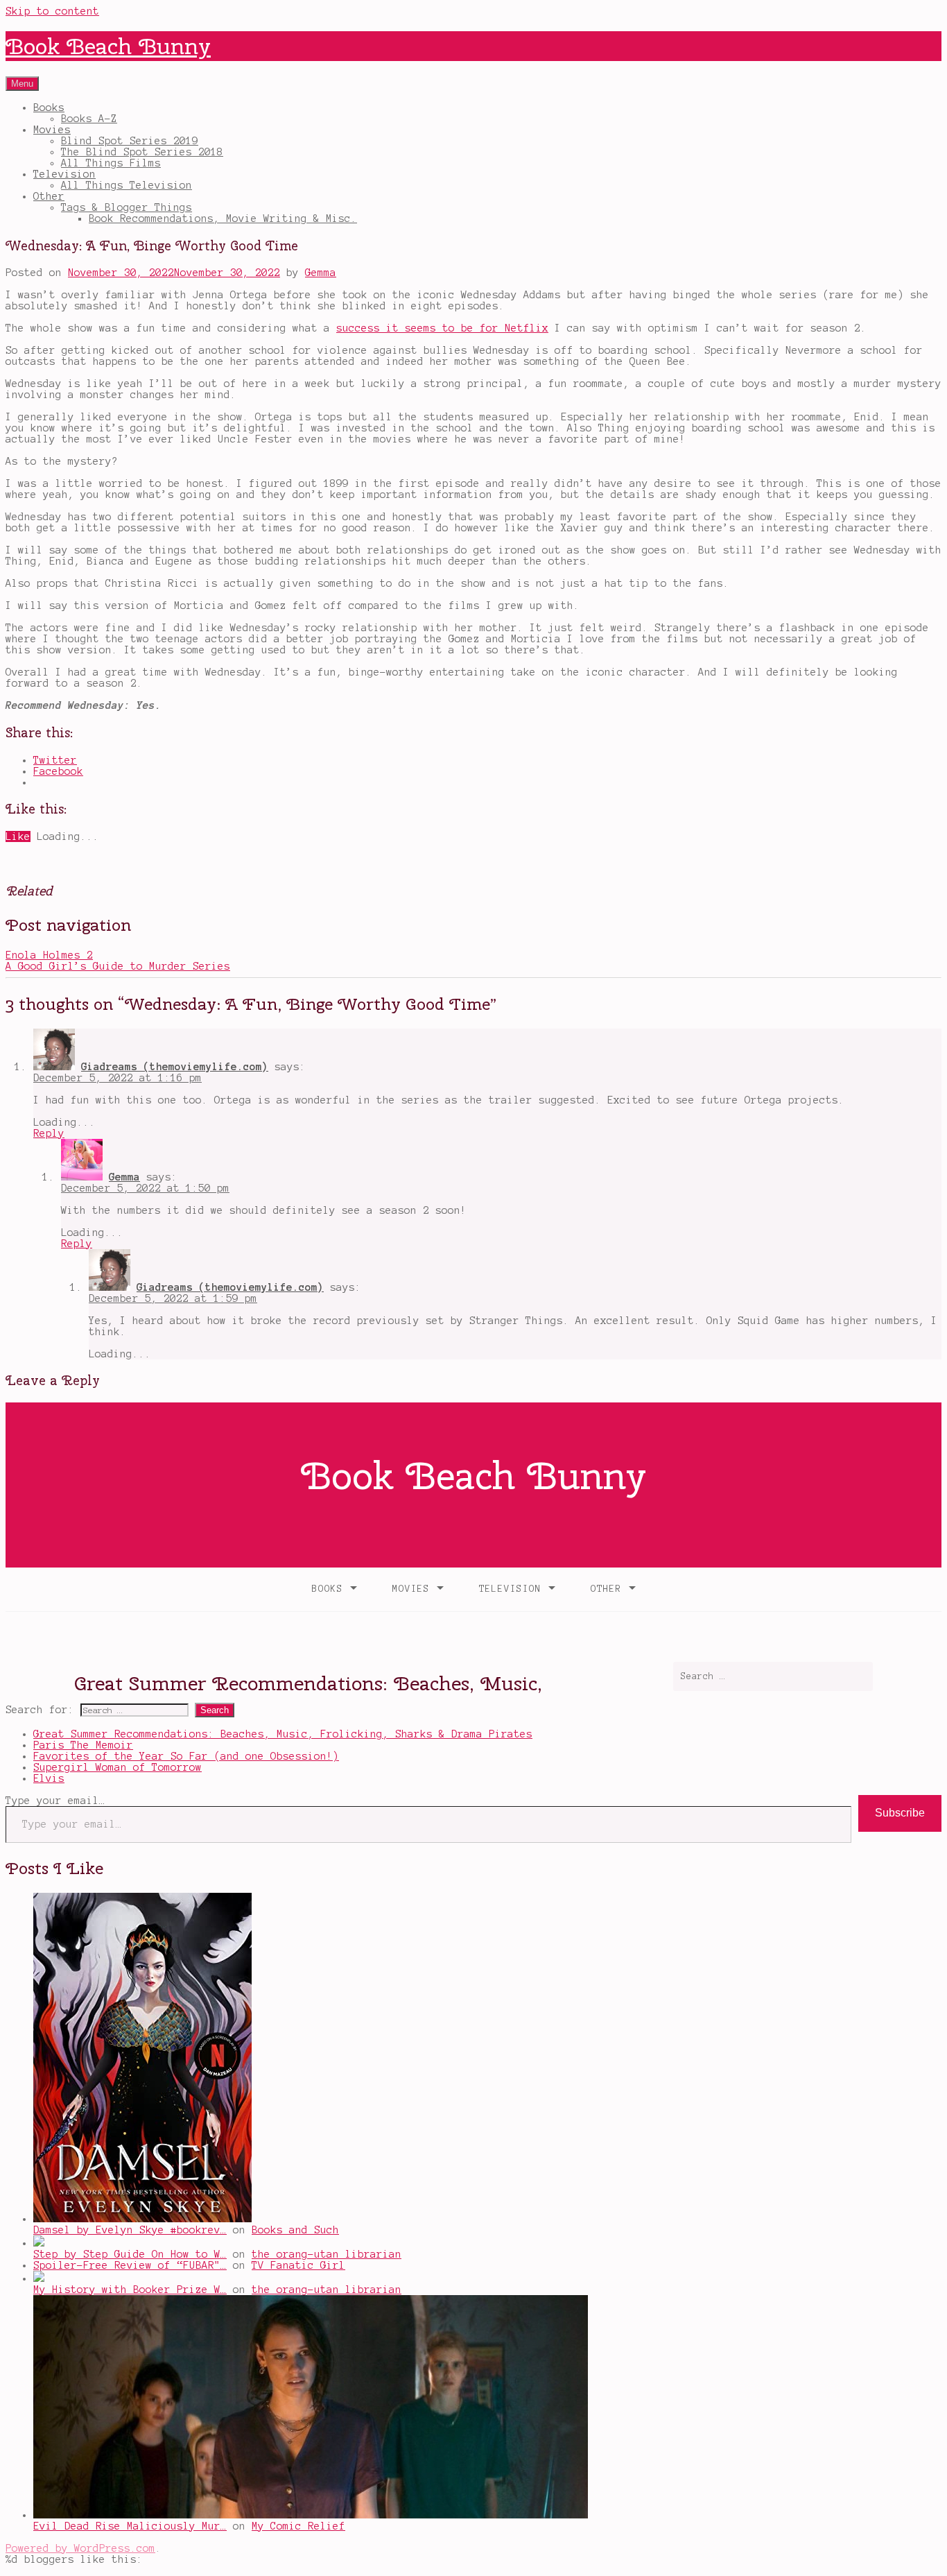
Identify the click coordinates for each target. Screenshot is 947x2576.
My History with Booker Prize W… (130, 2290)
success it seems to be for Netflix (442, 328)
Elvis (49, 1778)
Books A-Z (89, 119)
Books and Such (295, 2230)
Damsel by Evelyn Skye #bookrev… (130, 2230)
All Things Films (111, 163)
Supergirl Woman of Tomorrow (118, 1767)
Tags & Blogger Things (127, 207)
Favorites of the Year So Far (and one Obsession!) (186, 1756)
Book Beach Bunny (108, 46)
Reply (49, 1133)
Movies (52, 130)
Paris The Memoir (83, 1745)
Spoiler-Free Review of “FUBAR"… (130, 2265)
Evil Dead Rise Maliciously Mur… (130, 2526)
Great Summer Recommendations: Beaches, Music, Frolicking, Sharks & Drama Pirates (283, 1734)
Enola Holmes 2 (49, 955)
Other (49, 196)
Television (64, 174)
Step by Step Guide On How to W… (130, 2254)
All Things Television (127, 185)
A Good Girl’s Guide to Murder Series (118, 966)
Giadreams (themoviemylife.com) (175, 1067)
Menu (22, 84)
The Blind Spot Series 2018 (142, 152)
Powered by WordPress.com (80, 2548)
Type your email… (55, 1801)
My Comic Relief (298, 2526)
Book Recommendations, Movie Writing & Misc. (223, 218)
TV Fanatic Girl (298, 2265)
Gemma (321, 273)
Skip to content (52, 11)
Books (49, 108)
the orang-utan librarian (327, 2254)
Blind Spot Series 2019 (130, 141)
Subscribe (900, 1813)
